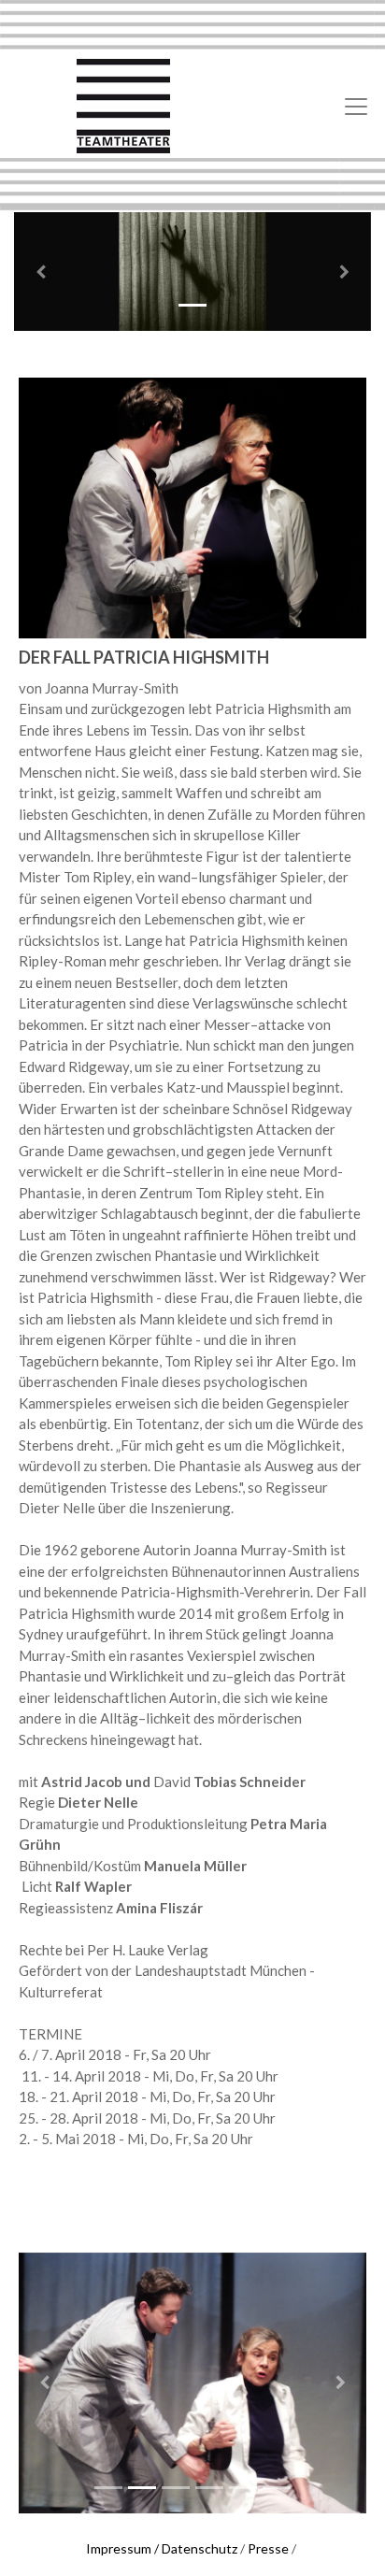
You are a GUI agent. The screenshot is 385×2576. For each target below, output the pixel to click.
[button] (41, 272)
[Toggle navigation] (356, 107)
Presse (268, 2548)
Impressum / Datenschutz (162, 2548)
